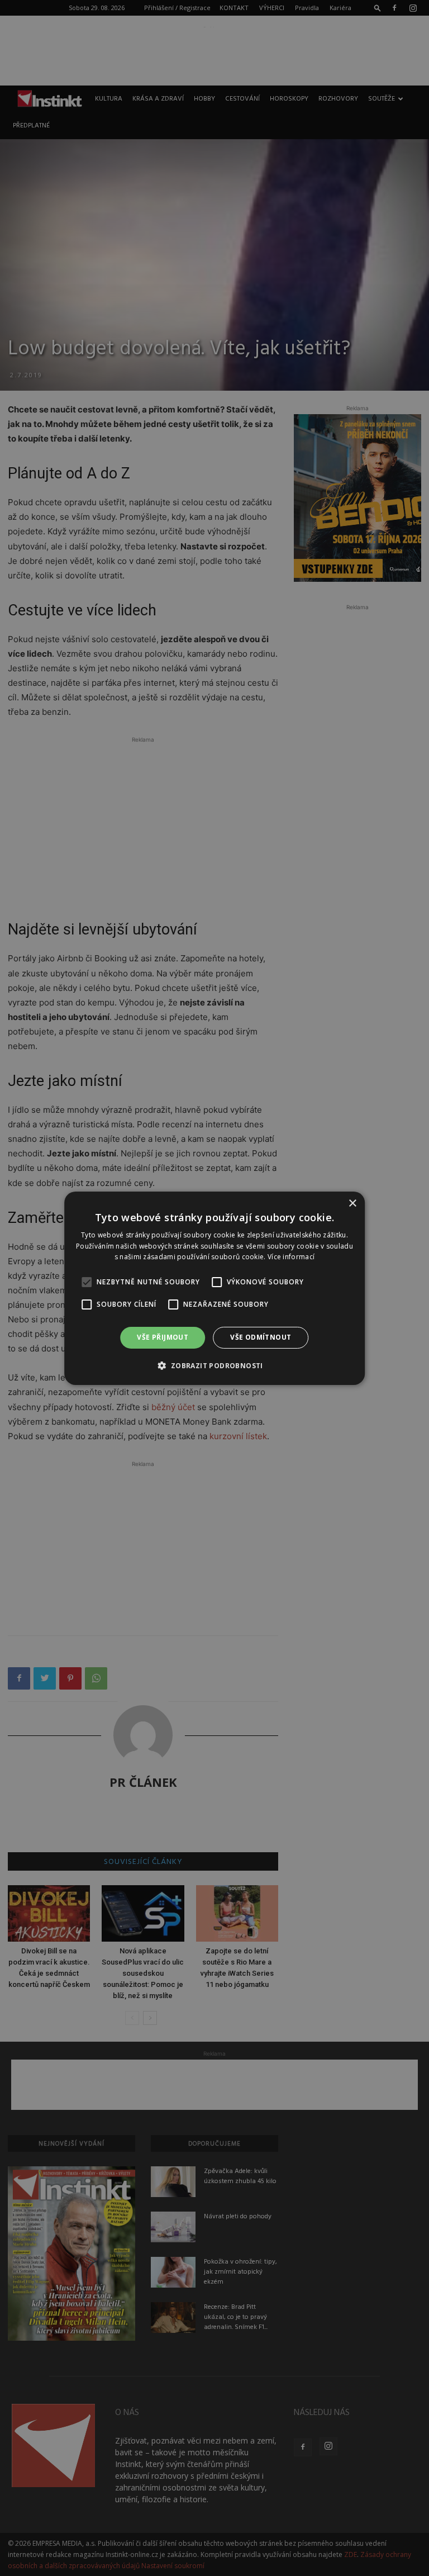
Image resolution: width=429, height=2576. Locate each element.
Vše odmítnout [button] (261, 1337)
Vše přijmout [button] (163, 1337)
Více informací (291, 1257)
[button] (214, 1365)
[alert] (214, 1288)
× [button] (352, 1203)
